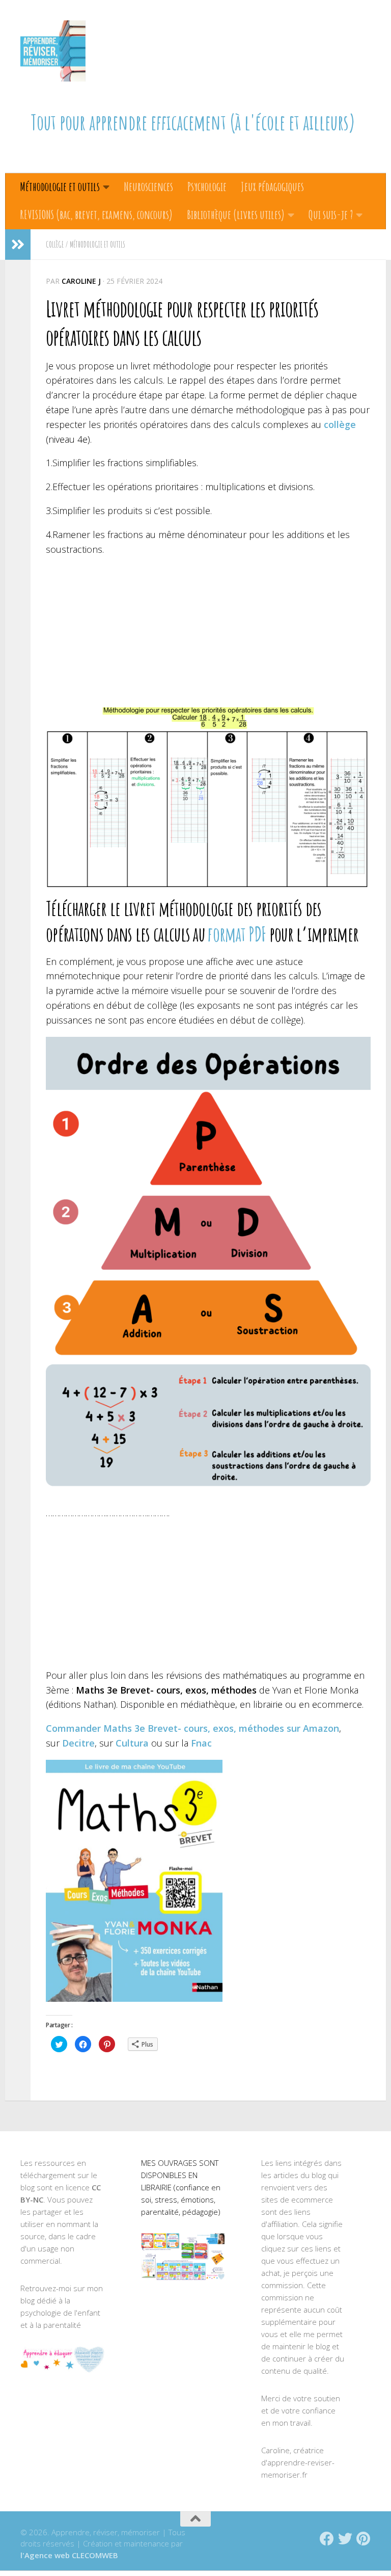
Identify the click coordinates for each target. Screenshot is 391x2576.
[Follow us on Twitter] (345, 2539)
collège (340, 424)
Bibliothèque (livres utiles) (236, 214)
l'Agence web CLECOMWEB (69, 2555)
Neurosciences (148, 186)
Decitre (78, 1743)
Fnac (201, 1743)
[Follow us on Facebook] (327, 2539)
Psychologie (207, 186)
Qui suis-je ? (331, 214)
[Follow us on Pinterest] (364, 2539)
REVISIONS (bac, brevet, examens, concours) (96, 214)
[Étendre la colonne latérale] (18, 245)
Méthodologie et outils (60, 186)
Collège (55, 245)
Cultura (132, 1743)
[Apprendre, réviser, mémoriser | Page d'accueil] (53, 51)
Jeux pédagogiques (272, 186)
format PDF (237, 934)
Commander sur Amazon (192, 1728)
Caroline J (81, 281)
